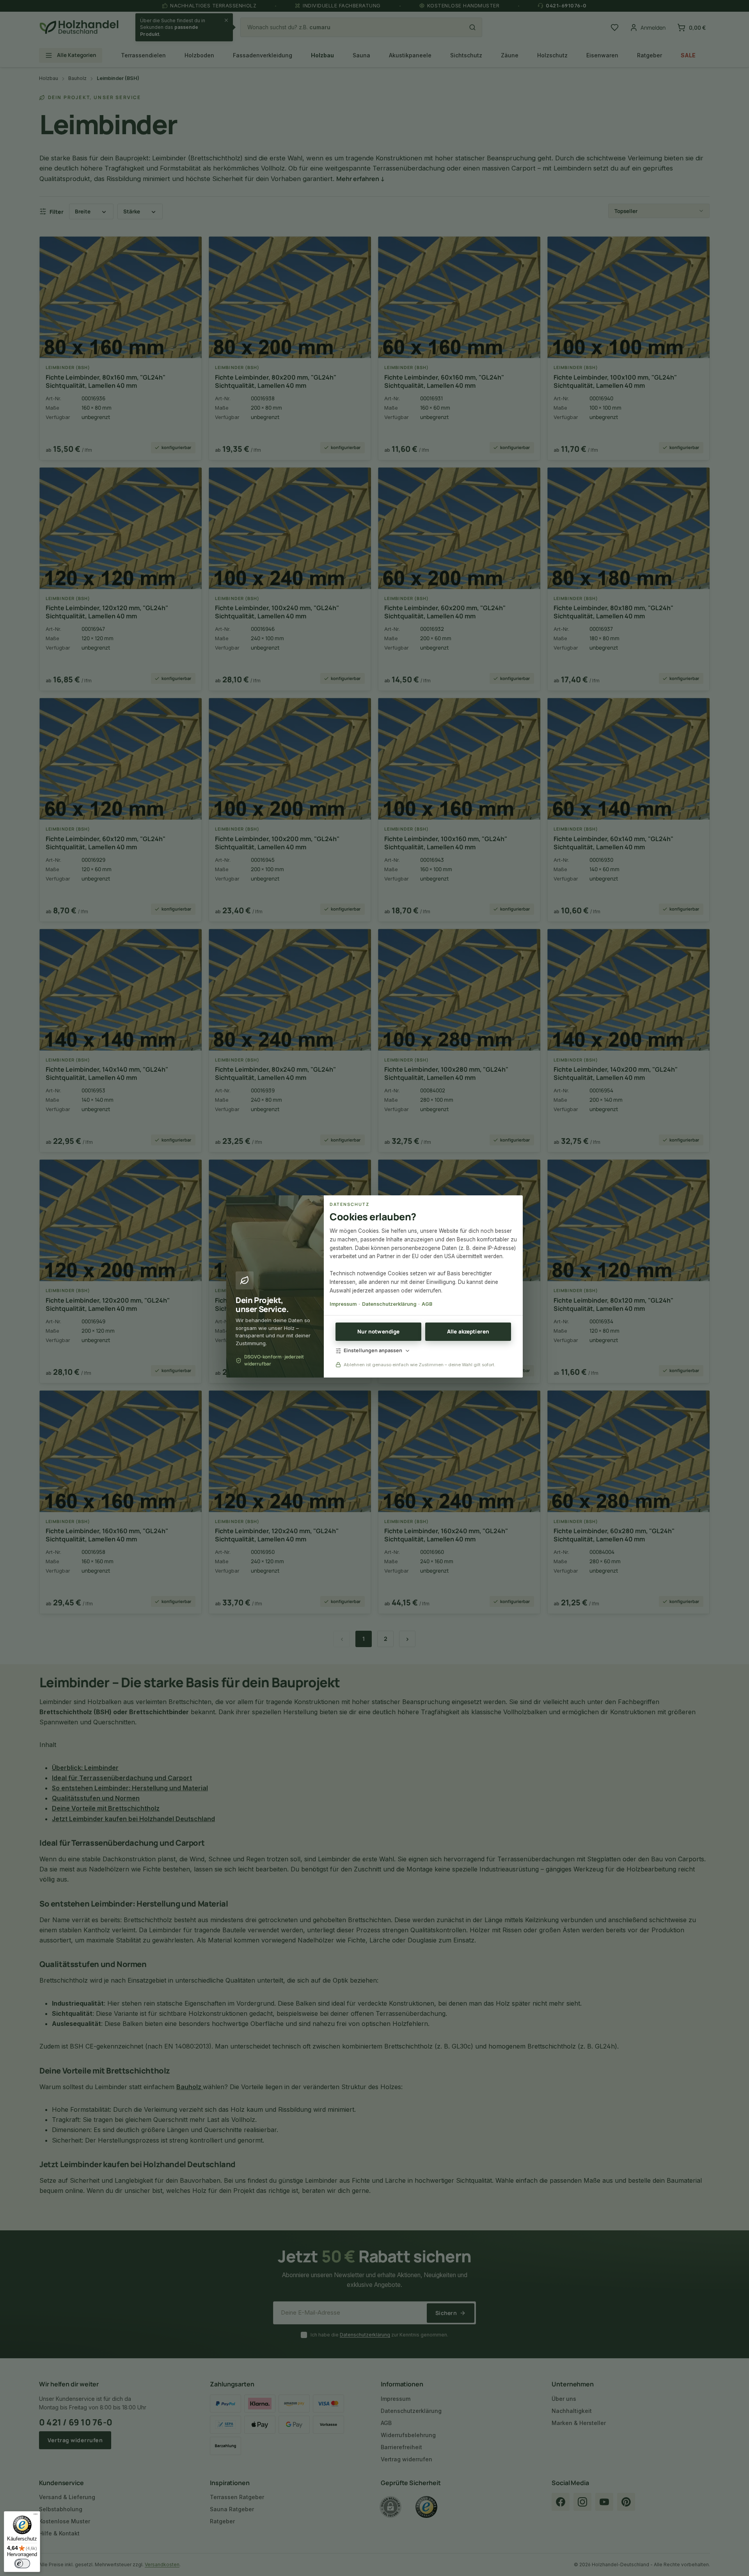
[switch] (22, 2564)
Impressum (343, 1304)
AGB (427, 1304)
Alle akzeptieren (468, 1331)
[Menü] (35, 2516)
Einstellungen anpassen (373, 1350)
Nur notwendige (379, 1331)
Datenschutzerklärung (389, 1304)
